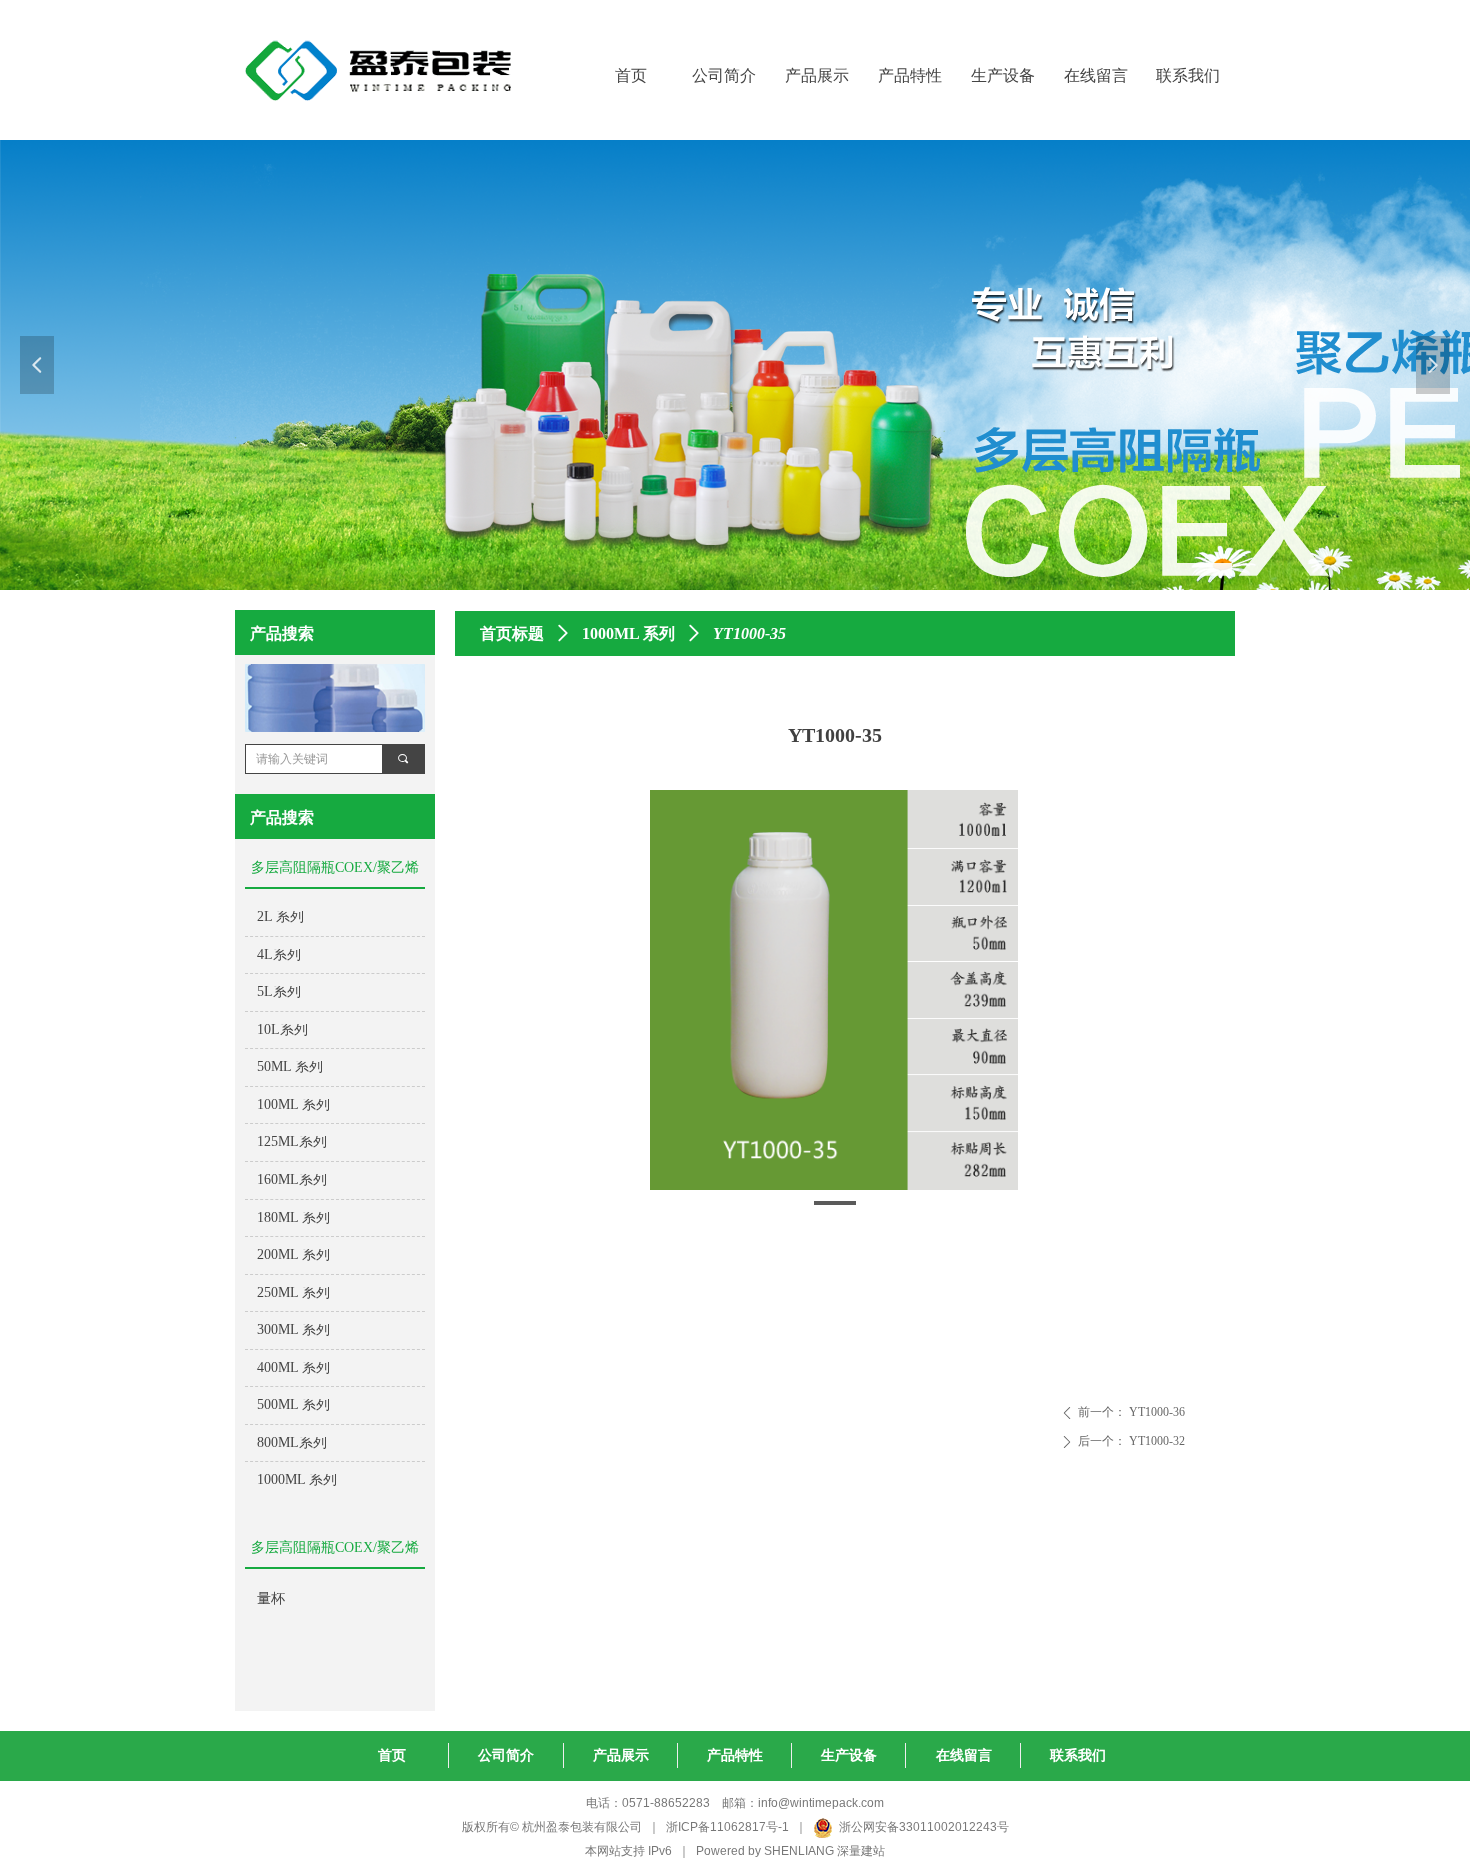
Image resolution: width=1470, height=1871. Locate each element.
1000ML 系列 (628, 633)
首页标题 (512, 633)
